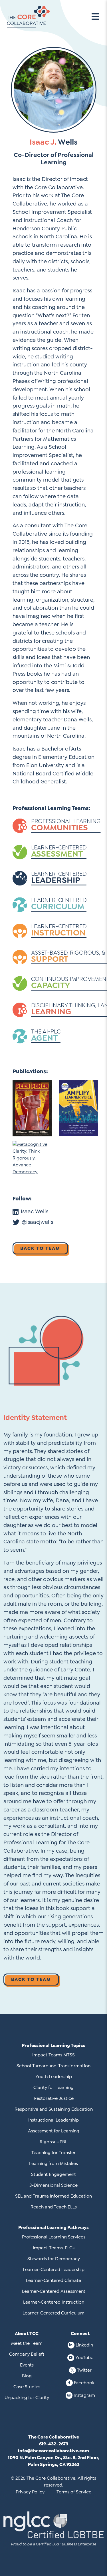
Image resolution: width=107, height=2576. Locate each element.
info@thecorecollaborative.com (53, 2451)
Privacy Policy (30, 2492)
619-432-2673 (54, 2444)
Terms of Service (74, 2492)
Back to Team (40, 1248)
